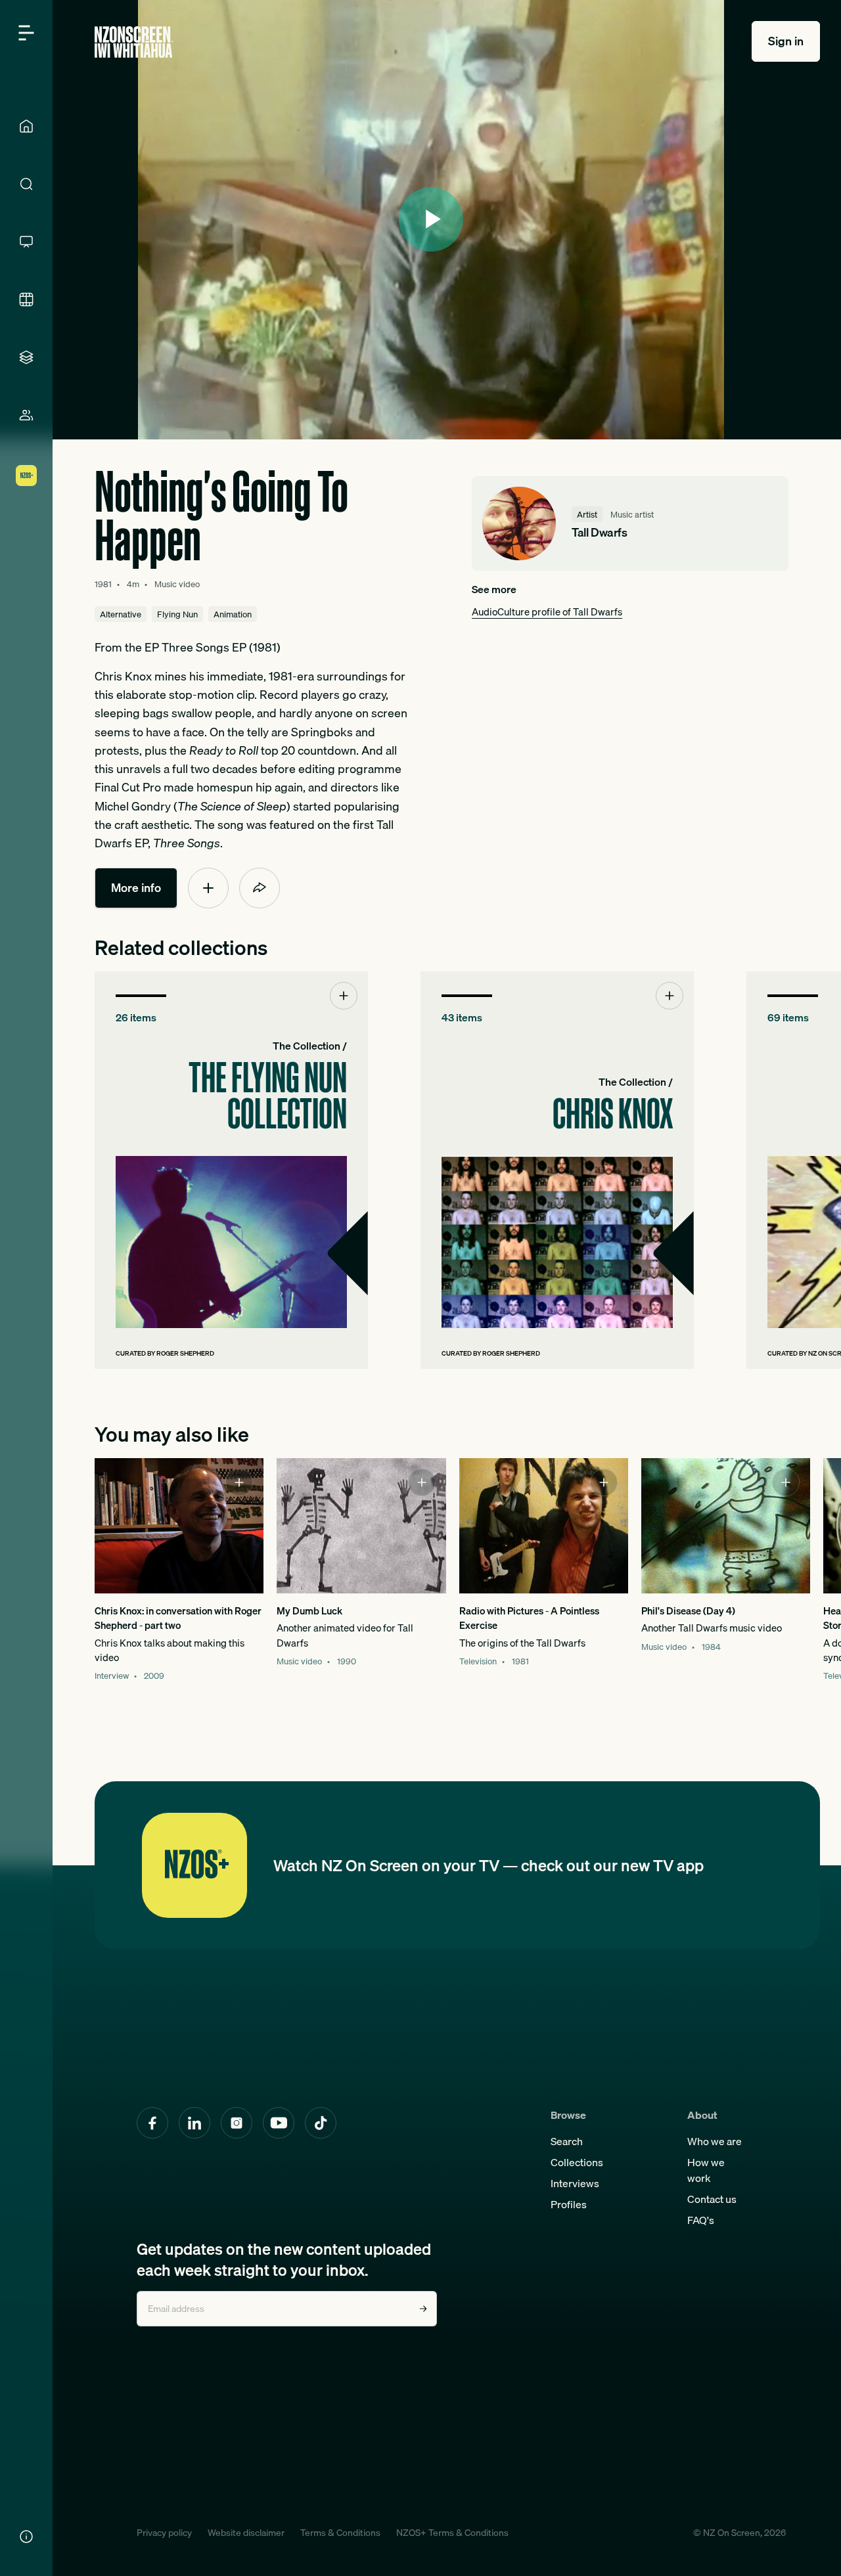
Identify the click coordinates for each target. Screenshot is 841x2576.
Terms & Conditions (340, 2533)
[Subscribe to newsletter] (423, 2309)
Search (567, 2141)
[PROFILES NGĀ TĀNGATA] (26, 415)
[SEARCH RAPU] (26, 184)
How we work (706, 2170)
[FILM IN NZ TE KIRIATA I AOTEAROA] (26, 300)
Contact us (712, 2199)
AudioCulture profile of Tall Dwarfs (547, 612)
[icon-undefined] (208, 888)
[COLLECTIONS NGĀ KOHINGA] (26, 357)
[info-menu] (26, 2537)
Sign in (786, 41)
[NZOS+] (26, 476)
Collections (577, 2162)
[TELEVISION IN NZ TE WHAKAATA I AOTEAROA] (26, 242)
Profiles (569, 2204)
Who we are (715, 2141)
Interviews (575, 2183)
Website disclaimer (246, 2533)
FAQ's (701, 2220)
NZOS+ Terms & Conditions (452, 2533)
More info (136, 888)
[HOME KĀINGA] (26, 126)
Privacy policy (164, 2533)
